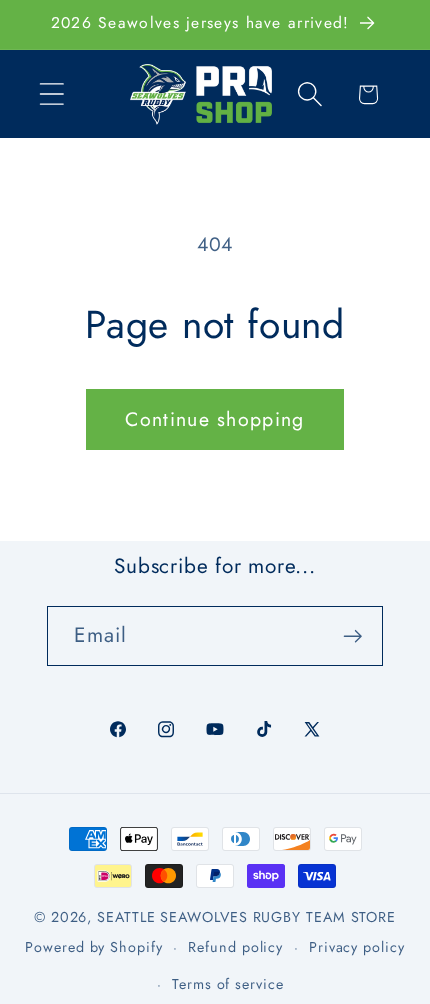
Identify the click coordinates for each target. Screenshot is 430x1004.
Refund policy (235, 947)
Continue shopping (214, 419)
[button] (51, 94)
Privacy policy (357, 947)
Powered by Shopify (93, 947)
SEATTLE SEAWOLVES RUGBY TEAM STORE (246, 917)
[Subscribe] (353, 636)
